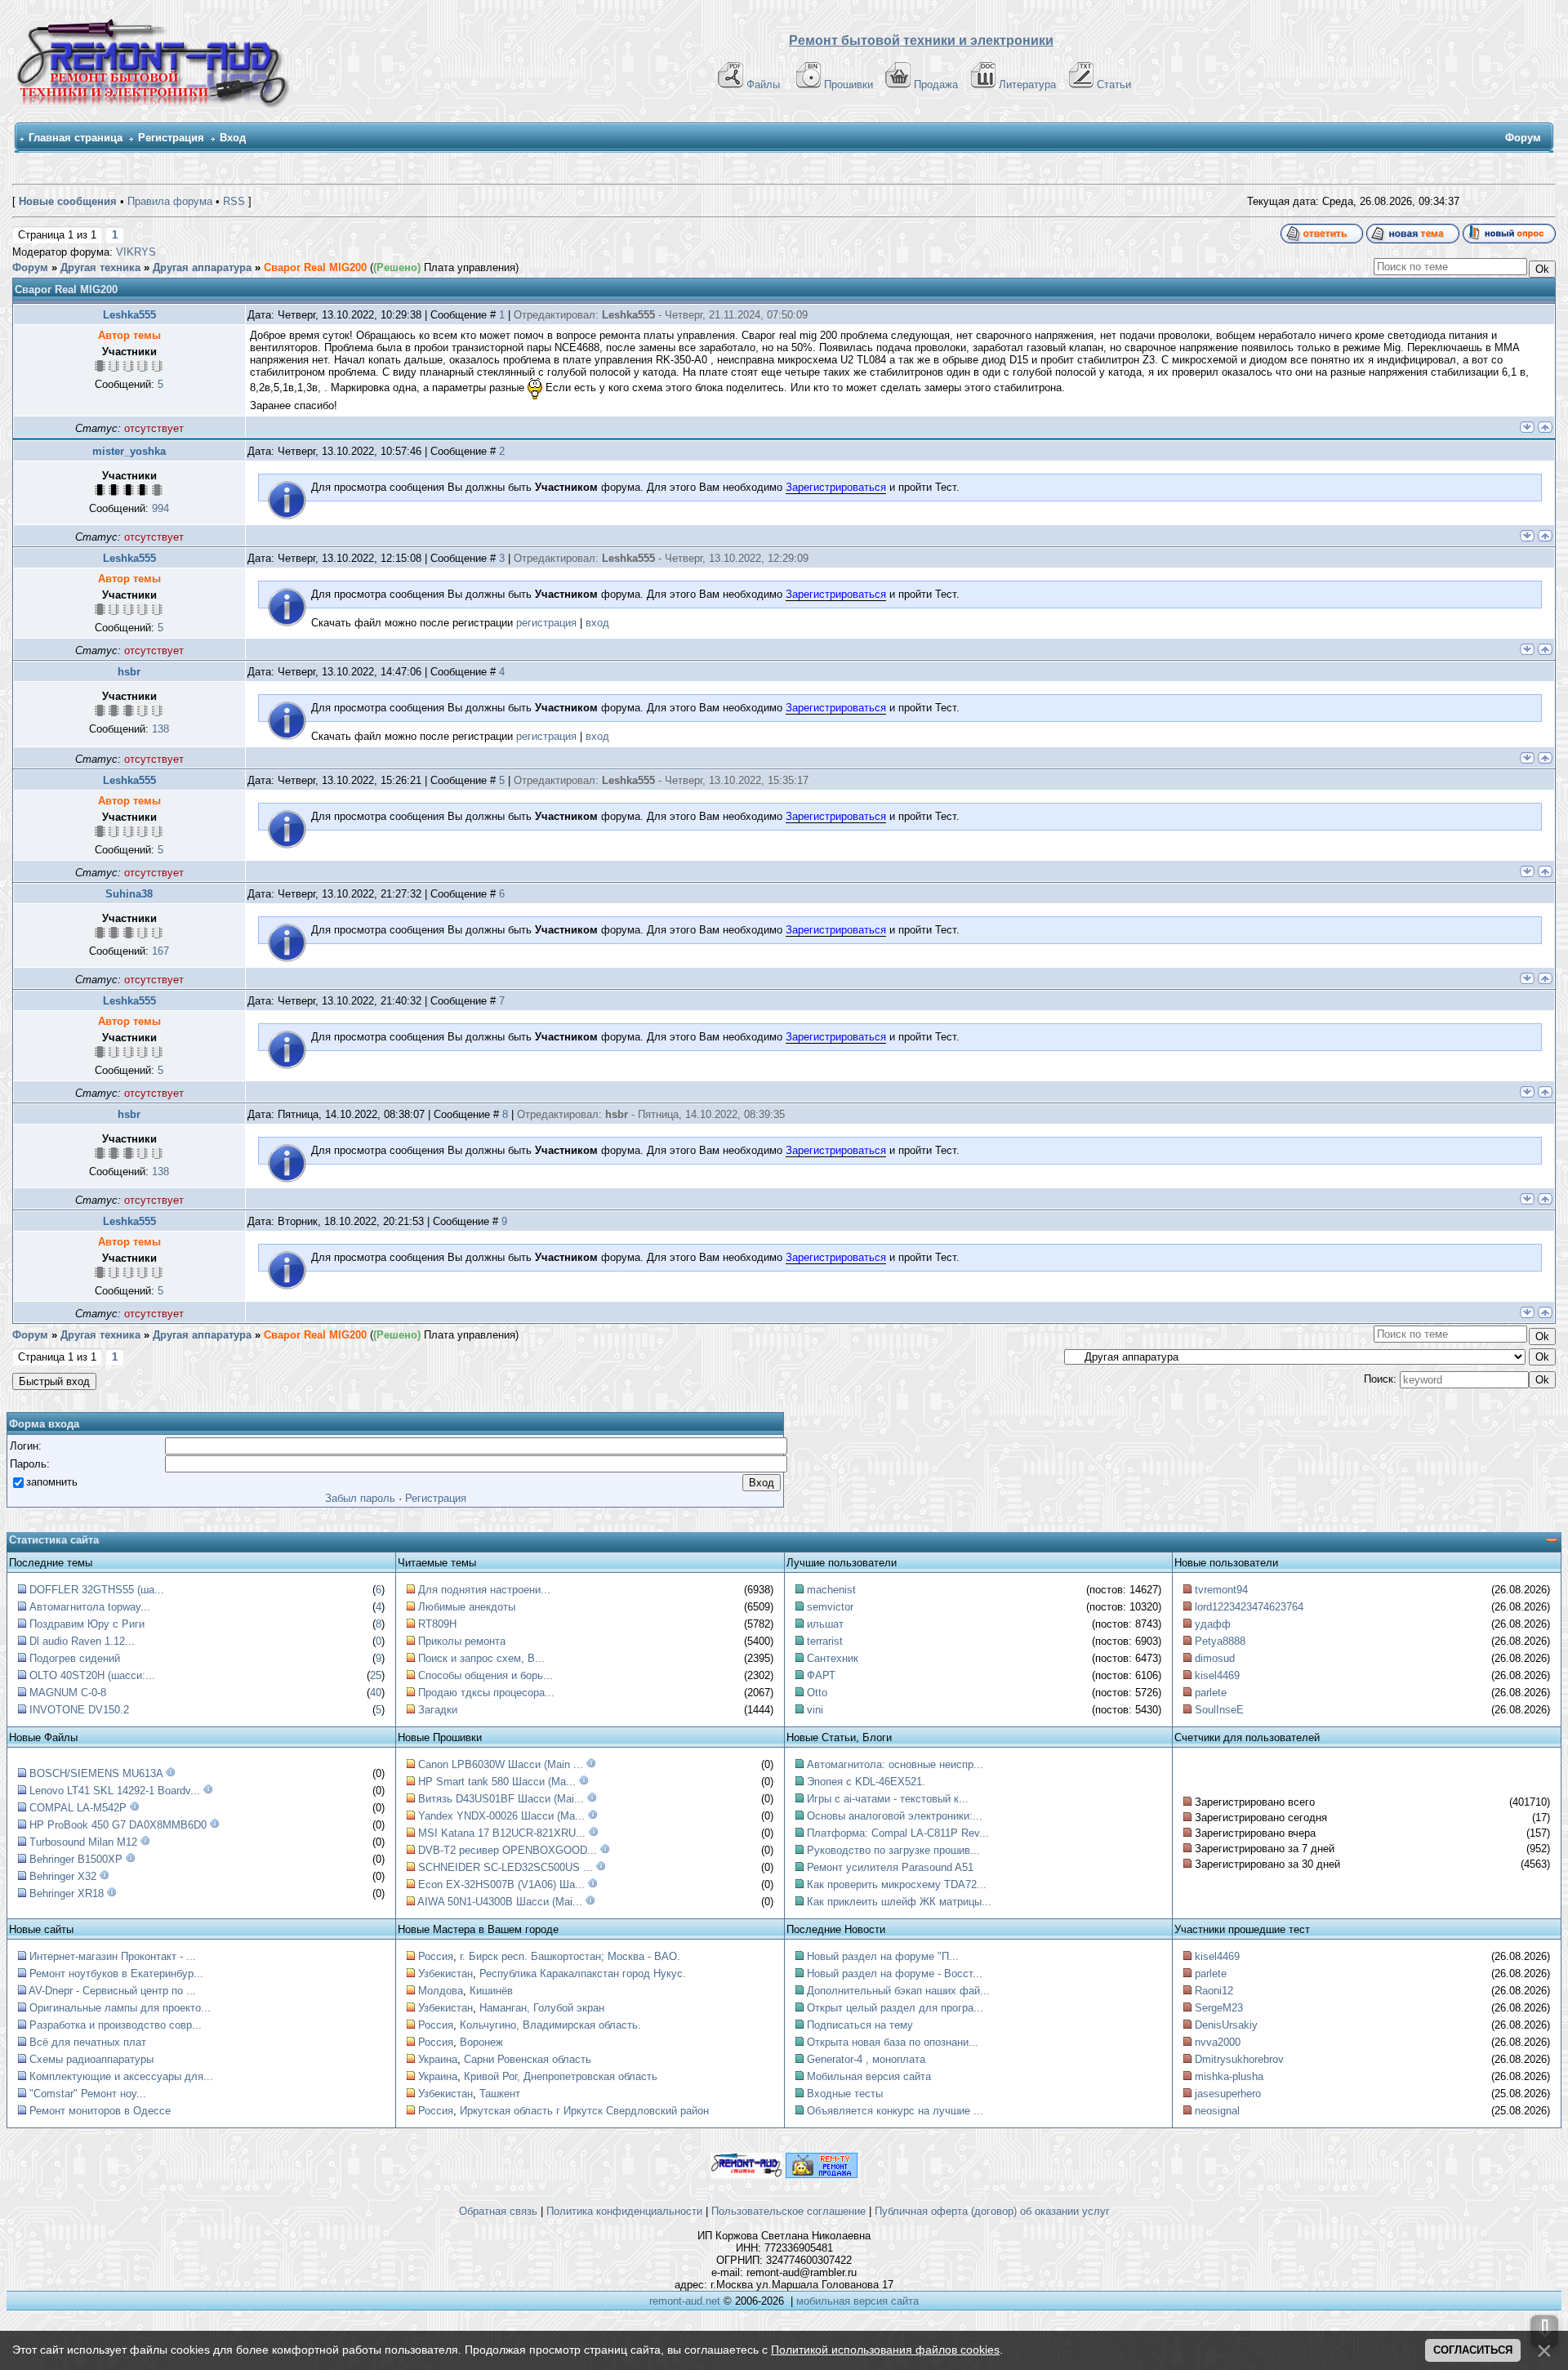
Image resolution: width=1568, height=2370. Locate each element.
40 (376, 1693)
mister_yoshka (129, 451)
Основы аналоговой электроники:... (895, 1816)
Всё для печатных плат (88, 2042)
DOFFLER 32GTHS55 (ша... (97, 1590)
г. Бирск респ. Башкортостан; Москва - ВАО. (570, 1956)
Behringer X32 (63, 1876)
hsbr (129, 672)
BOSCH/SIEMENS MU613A (96, 1773)
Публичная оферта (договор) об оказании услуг (992, 2211)
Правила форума (170, 201)
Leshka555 (129, 315)
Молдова (441, 1991)
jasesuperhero (1228, 2094)
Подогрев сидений (75, 1658)
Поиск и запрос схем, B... (481, 1658)
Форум (30, 267)
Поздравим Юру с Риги (87, 1624)
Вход (233, 138)
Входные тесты (845, 2094)
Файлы (763, 85)
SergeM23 (1219, 2008)
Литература (1027, 85)
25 (376, 1675)
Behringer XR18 (67, 1893)
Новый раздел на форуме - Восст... (895, 1974)
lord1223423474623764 (1249, 1607)
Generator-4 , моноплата (866, 2059)
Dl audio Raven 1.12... (82, 1641)
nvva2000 (1218, 2042)
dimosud (1215, 1658)
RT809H (437, 1624)
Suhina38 (129, 894)
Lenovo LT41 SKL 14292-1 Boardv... (115, 1791)
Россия (436, 1956)
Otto (817, 1693)
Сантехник (833, 1658)
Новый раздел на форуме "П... (883, 1956)
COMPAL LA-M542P (78, 1808)
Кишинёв (491, 1991)
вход (597, 623)
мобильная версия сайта (857, 2301)
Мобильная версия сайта (869, 2076)
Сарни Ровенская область (528, 2059)
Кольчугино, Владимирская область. (550, 2025)
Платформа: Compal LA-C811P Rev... (898, 1833)
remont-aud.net (685, 2301)
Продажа (936, 85)
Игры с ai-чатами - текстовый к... (888, 1799)
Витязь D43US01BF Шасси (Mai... (501, 1799)
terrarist (825, 1641)
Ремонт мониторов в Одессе (100, 2111)
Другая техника (100, 267)
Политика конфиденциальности (624, 2211)
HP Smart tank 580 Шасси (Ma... (497, 1782)
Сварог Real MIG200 (315, 267)
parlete (1211, 1693)
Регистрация (171, 138)
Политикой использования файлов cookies (885, 2350)
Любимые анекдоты (467, 1607)
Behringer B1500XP (76, 1859)
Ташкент (500, 2094)
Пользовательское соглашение (788, 2211)
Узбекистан (445, 1974)
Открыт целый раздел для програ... (895, 2008)
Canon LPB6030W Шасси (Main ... (501, 1764)
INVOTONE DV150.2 (79, 1710)
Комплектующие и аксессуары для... (121, 2076)
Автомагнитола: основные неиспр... (895, 1764)
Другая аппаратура (202, 267)
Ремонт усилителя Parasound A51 (890, 1867)
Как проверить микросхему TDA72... (897, 1884)
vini (815, 1710)
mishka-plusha (1229, 2076)
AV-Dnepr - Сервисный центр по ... (112, 1991)
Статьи (1114, 85)
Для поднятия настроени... (484, 1590)
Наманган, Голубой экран (542, 2008)
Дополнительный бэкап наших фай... (898, 1991)
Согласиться (1473, 2350)
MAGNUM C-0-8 (68, 1693)
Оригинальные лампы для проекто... (120, 2008)
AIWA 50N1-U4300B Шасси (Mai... (500, 1902)
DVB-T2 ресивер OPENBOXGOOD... (508, 1850)
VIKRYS (136, 252)
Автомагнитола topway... (90, 1607)
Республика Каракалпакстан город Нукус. (583, 1974)
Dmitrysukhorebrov (1239, 2059)
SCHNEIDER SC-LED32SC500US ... (506, 1867)
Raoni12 (1214, 1991)
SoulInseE (1219, 1710)
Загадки (438, 1710)
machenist (831, 1590)
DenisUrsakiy (1226, 2025)
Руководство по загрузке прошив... (893, 1850)
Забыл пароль (360, 1498)
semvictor (830, 1607)
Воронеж (481, 2042)
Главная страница (76, 138)
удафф (1213, 1624)
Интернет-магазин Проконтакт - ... (113, 1956)
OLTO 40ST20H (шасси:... (92, 1675)
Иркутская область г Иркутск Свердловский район (584, 2111)
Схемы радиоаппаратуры (91, 2059)
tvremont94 (1221, 1590)
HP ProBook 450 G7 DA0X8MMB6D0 (118, 1825)
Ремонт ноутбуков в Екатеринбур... (116, 1974)
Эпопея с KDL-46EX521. (866, 1782)
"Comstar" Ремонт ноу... (88, 2094)
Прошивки (849, 85)
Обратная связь (498, 2211)
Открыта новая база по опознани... (893, 2042)
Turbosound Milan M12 (83, 1842)
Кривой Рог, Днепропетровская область (561, 2076)
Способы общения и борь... (486, 1675)
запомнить (52, 1482)
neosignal (1217, 2111)
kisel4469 (1217, 1675)
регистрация (546, 623)
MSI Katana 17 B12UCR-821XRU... (502, 1833)
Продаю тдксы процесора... (486, 1693)
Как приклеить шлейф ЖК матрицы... (899, 1902)
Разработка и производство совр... (116, 2025)
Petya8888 (1220, 1641)
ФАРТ (821, 1675)
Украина (438, 2059)
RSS (234, 201)
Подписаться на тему (860, 2025)
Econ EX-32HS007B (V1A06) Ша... (501, 1884)
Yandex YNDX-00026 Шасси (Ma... (501, 1816)
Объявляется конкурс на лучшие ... (895, 2111)
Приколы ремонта (462, 1641)
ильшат (825, 1624)
